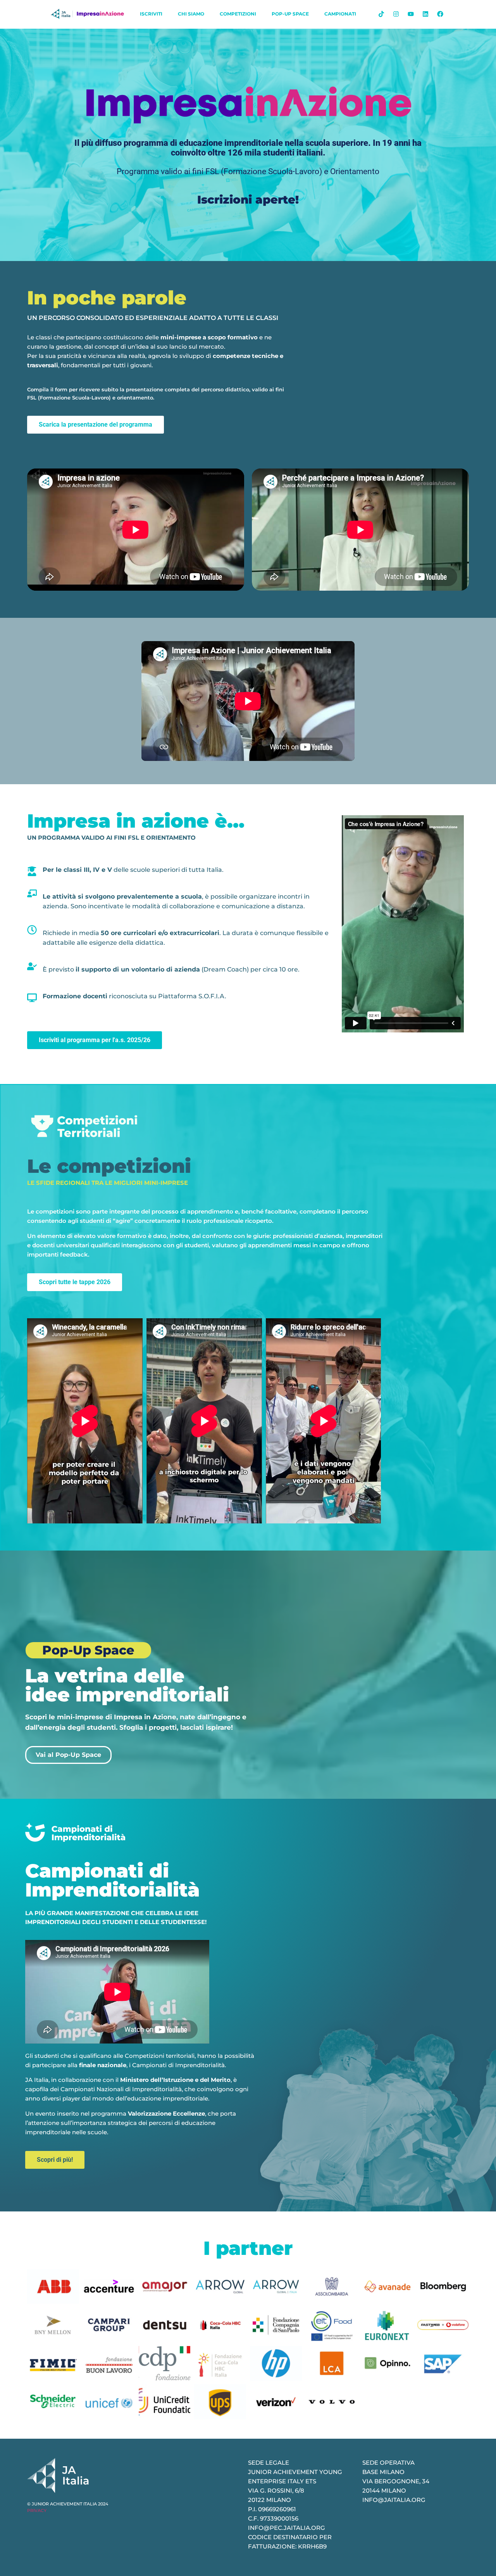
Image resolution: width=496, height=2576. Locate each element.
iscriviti (151, 14)
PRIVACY (37, 2510)
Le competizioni (109, 1166)
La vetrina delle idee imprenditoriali (127, 1685)
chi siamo (191, 14)
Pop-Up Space (290, 14)
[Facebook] (440, 14)
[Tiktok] (381, 14)
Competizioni (238, 14)
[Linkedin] (425, 14)
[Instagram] (396, 14)
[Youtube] (411, 14)
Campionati (340, 14)
